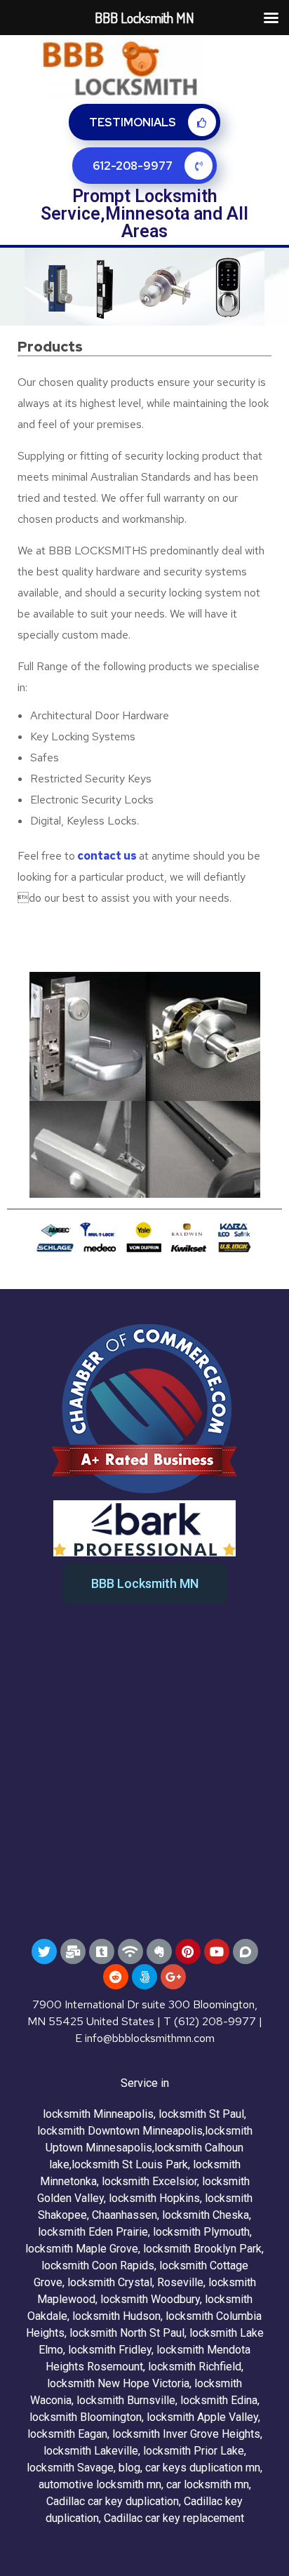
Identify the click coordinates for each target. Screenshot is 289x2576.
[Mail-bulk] (73, 1951)
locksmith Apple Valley (202, 2417)
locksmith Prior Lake (194, 2451)
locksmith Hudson (116, 2316)
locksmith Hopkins (154, 2198)
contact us (107, 856)
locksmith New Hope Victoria (118, 2383)
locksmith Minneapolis (98, 2114)
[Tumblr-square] (102, 1951)
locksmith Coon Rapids (98, 2265)
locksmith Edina (219, 2400)
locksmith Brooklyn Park (202, 2249)
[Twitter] (44, 1951)
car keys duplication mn (203, 2468)
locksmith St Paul (201, 2114)
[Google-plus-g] (173, 1977)
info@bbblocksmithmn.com (150, 2038)
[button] (145, 1584)
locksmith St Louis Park (130, 2164)
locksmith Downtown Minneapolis (120, 2131)
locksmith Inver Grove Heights (186, 2434)
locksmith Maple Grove (82, 2249)
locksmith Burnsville (126, 2400)
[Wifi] (130, 1951)
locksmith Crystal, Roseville (135, 2282)
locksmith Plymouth (201, 2232)
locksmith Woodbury (150, 2299)
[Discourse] (246, 1951)
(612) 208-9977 (215, 2021)
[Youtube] (217, 1951)
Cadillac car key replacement (174, 2518)
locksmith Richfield (195, 2367)
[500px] (144, 1977)
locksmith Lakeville (91, 2451)
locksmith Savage (70, 2468)
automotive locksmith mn (100, 2484)
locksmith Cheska (206, 2215)
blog (129, 2468)
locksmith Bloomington (86, 2417)
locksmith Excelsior (149, 2181)
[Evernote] (159, 1951)
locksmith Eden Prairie (93, 2232)
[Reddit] (116, 1977)
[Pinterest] (188, 1951)
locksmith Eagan (67, 2434)
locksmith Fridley (110, 2350)
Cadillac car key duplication (113, 2501)
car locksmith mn (208, 2484)
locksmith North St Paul (127, 2333)
